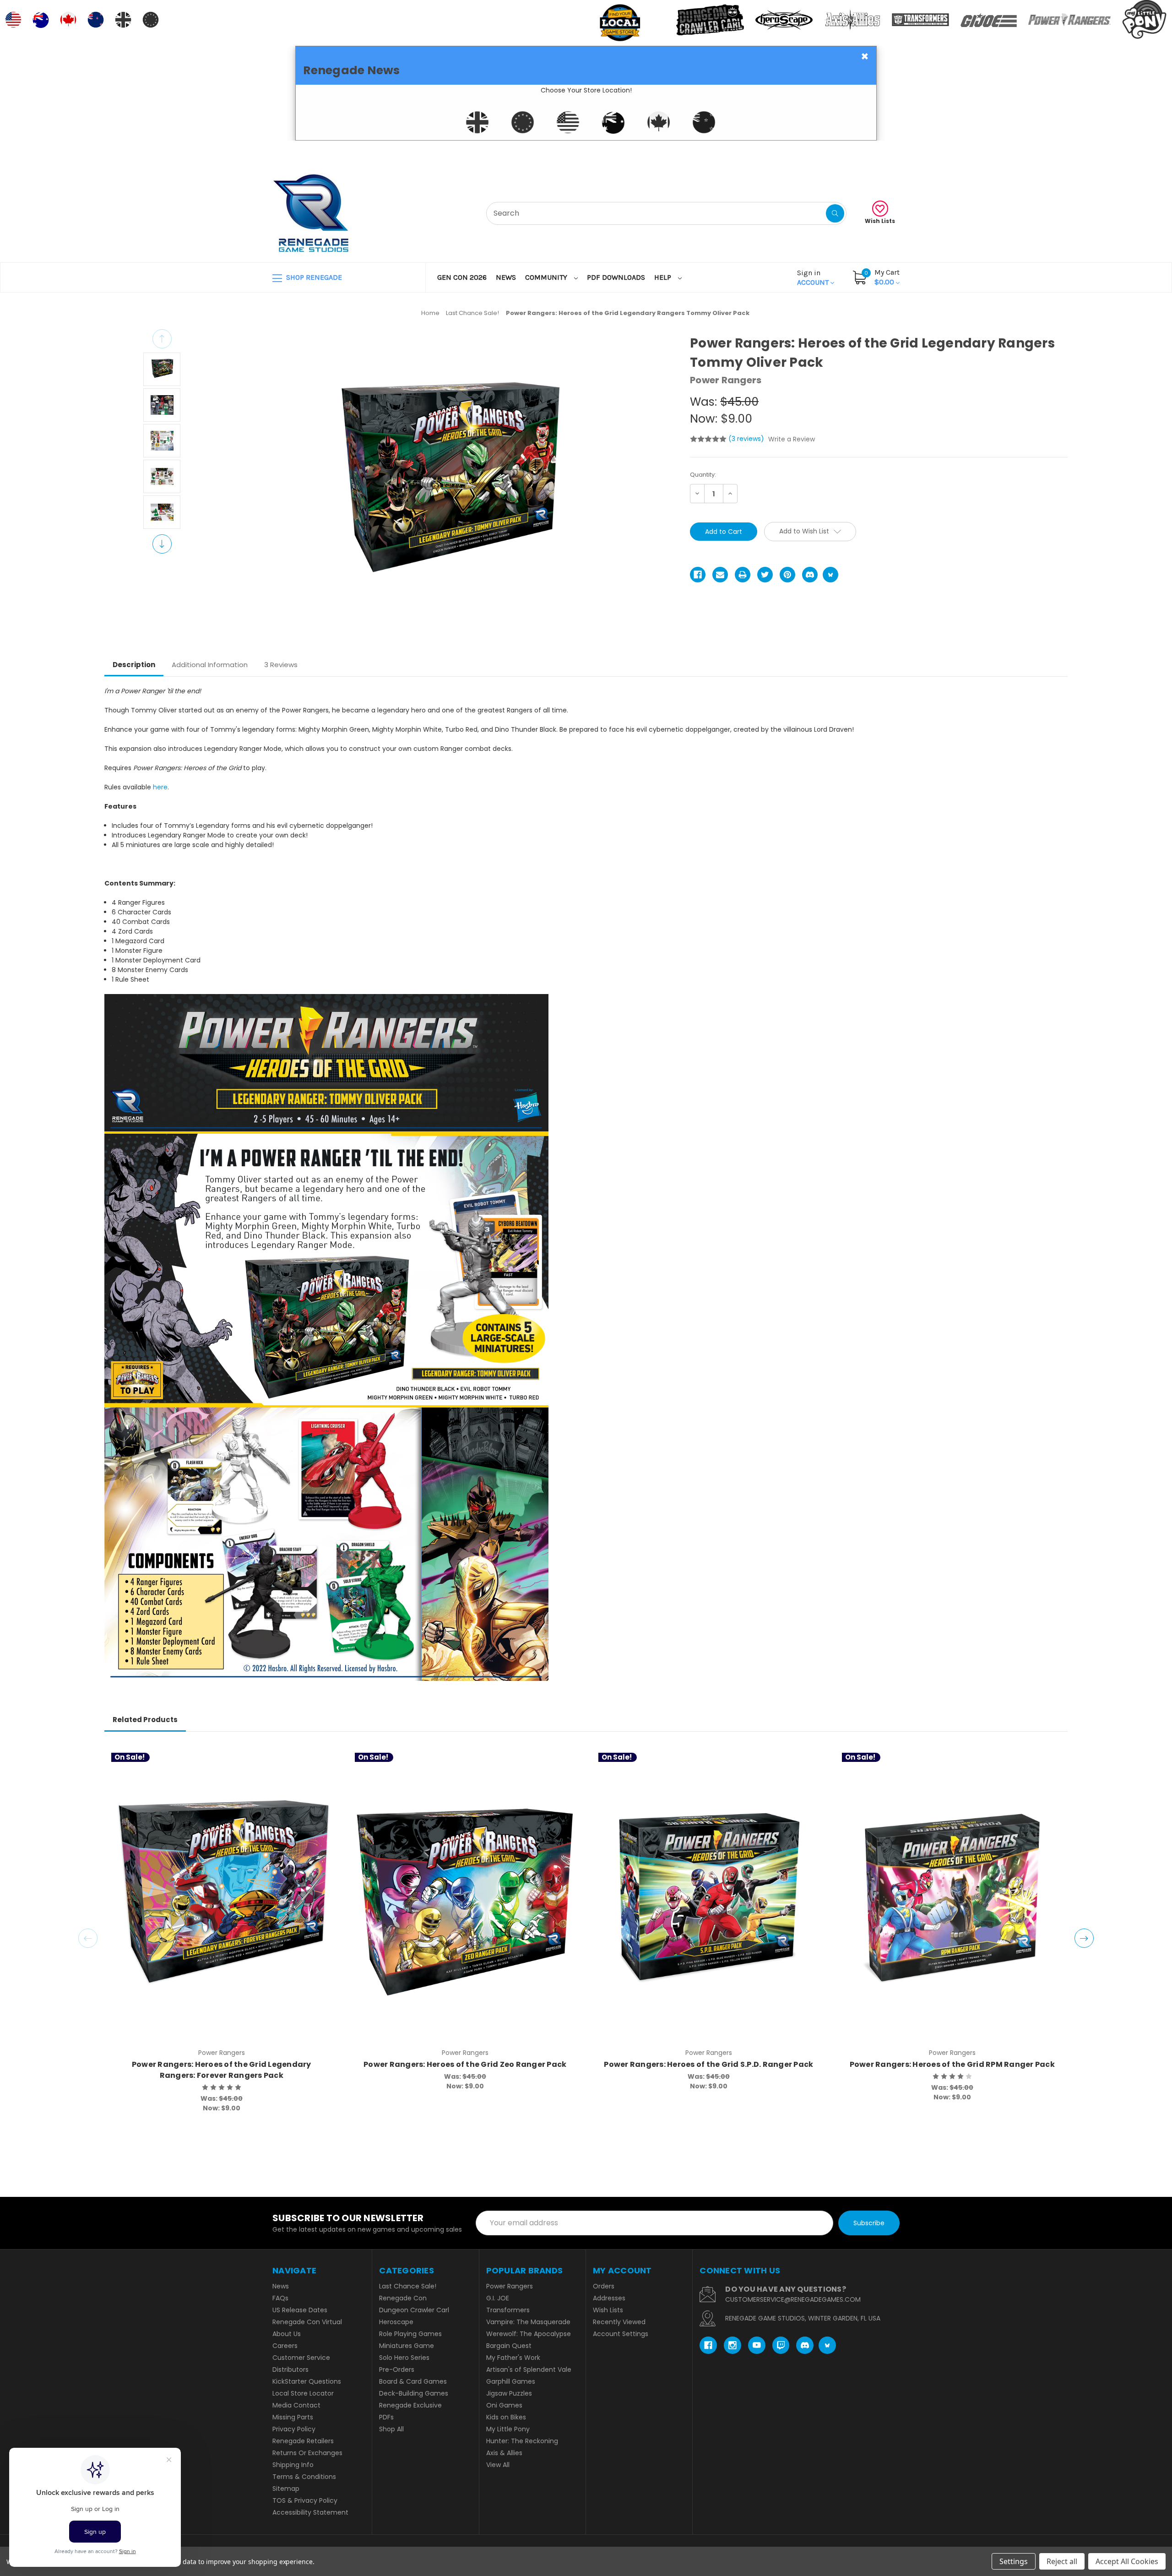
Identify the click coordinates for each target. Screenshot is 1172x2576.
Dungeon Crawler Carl (414, 2310)
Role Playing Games (410, 2334)
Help (664, 277)
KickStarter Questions (307, 2381)
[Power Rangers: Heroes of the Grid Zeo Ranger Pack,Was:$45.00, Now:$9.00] (465, 1898)
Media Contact (296, 2405)
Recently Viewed (619, 2322)
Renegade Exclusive (410, 2405)
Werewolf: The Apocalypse (529, 2334)
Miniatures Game (407, 2346)
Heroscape (396, 2322)
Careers (285, 2346)
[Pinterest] (787, 575)
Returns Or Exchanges (307, 2453)
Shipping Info (293, 2465)
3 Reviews (281, 665)
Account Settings (621, 2334)
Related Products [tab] (145, 1720)
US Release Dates (300, 2310)
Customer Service (301, 2358)
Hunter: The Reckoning (522, 2441)
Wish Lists (880, 221)
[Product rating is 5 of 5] (708, 439)
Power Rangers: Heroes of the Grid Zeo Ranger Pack (465, 2064)
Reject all (1062, 2561)
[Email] (720, 575)
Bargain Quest (509, 2346)
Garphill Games (511, 2381)
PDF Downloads (616, 277)
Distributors (290, 2369)
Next (162, 544)
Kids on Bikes (506, 2417)
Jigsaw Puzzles (509, 2393)
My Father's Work (513, 2358)
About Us (287, 2334)
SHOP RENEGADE (313, 277)
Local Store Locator (303, 2393)
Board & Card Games (413, 2381)
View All (498, 2465)
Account (814, 277)
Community (547, 277)
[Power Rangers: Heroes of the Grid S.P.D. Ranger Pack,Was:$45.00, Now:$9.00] (708, 1898)
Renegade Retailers (303, 2441)
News (506, 277)
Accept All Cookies (1127, 2561)
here (160, 787)
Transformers (508, 2310)
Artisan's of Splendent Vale (529, 2369)
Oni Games (504, 2405)
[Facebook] (698, 575)
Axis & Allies (504, 2453)
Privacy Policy (294, 2429)
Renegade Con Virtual (307, 2322)
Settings (1014, 2561)
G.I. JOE (498, 2298)
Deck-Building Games (414, 2393)
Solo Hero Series (404, 2358)
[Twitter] (765, 575)
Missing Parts (293, 2417)
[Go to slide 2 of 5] (1084, 1938)
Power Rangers (510, 2286)
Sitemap (286, 2489)
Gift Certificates (861, 152)
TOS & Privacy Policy (305, 2500)
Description (134, 665)
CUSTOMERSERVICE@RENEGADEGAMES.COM (793, 2299)
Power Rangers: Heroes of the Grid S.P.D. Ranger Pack (708, 2064)
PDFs (386, 2417)
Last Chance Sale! (408, 2286)
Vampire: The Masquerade (528, 2322)
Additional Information (210, 665)
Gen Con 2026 (462, 277)
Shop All (391, 2429)
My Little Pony (508, 2429)
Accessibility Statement (310, 2512)
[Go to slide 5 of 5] (88, 1938)
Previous (162, 339)
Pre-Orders (397, 2369)
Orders (604, 2286)
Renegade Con (403, 2298)
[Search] (835, 213)
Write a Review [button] (792, 439)
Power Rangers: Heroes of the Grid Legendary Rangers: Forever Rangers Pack (222, 2070)
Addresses (609, 2298)
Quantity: (703, 475)
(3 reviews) (747, 439)
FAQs (280, 2298)
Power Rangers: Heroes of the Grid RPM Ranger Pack (952, 2064)
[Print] (743, 575)
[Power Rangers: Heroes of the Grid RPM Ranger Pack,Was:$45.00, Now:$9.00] (952, 1898)
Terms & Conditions (304, 2477)
